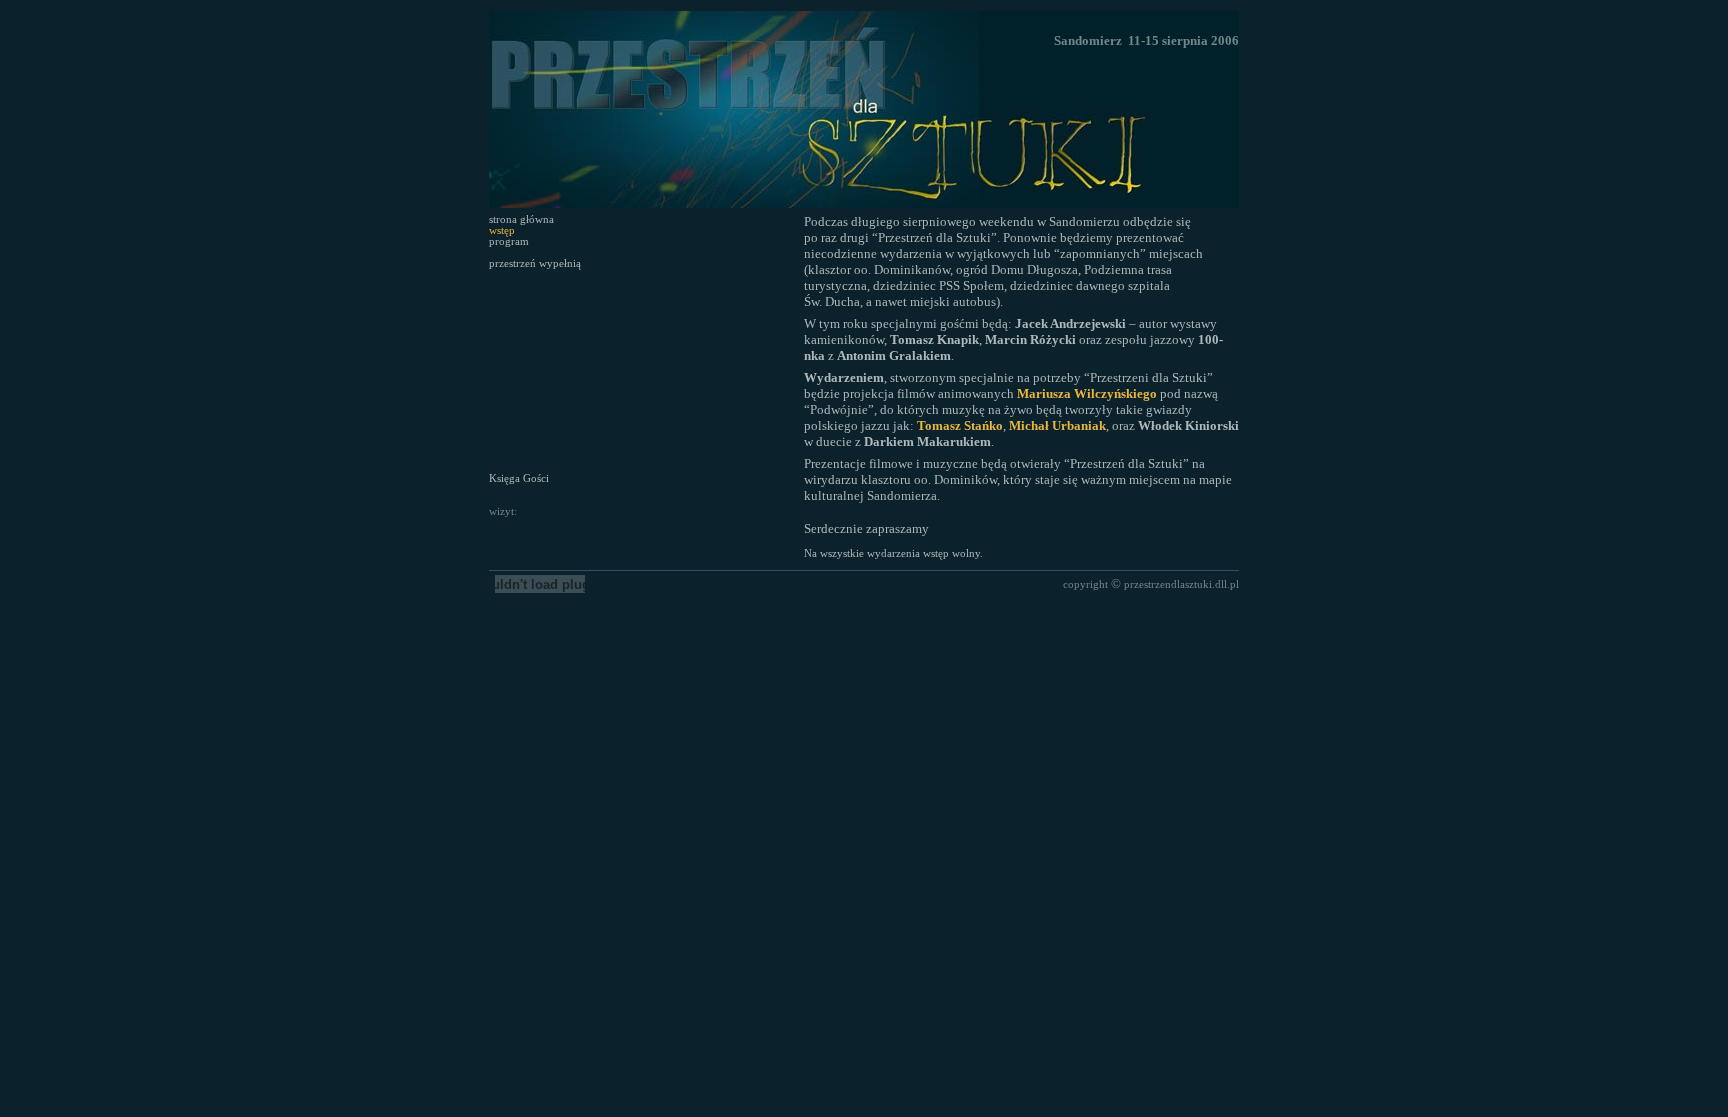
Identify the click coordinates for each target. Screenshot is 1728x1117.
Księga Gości (519, 478)
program (509, 241)
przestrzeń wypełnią (535, 263)
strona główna (521, 219)
